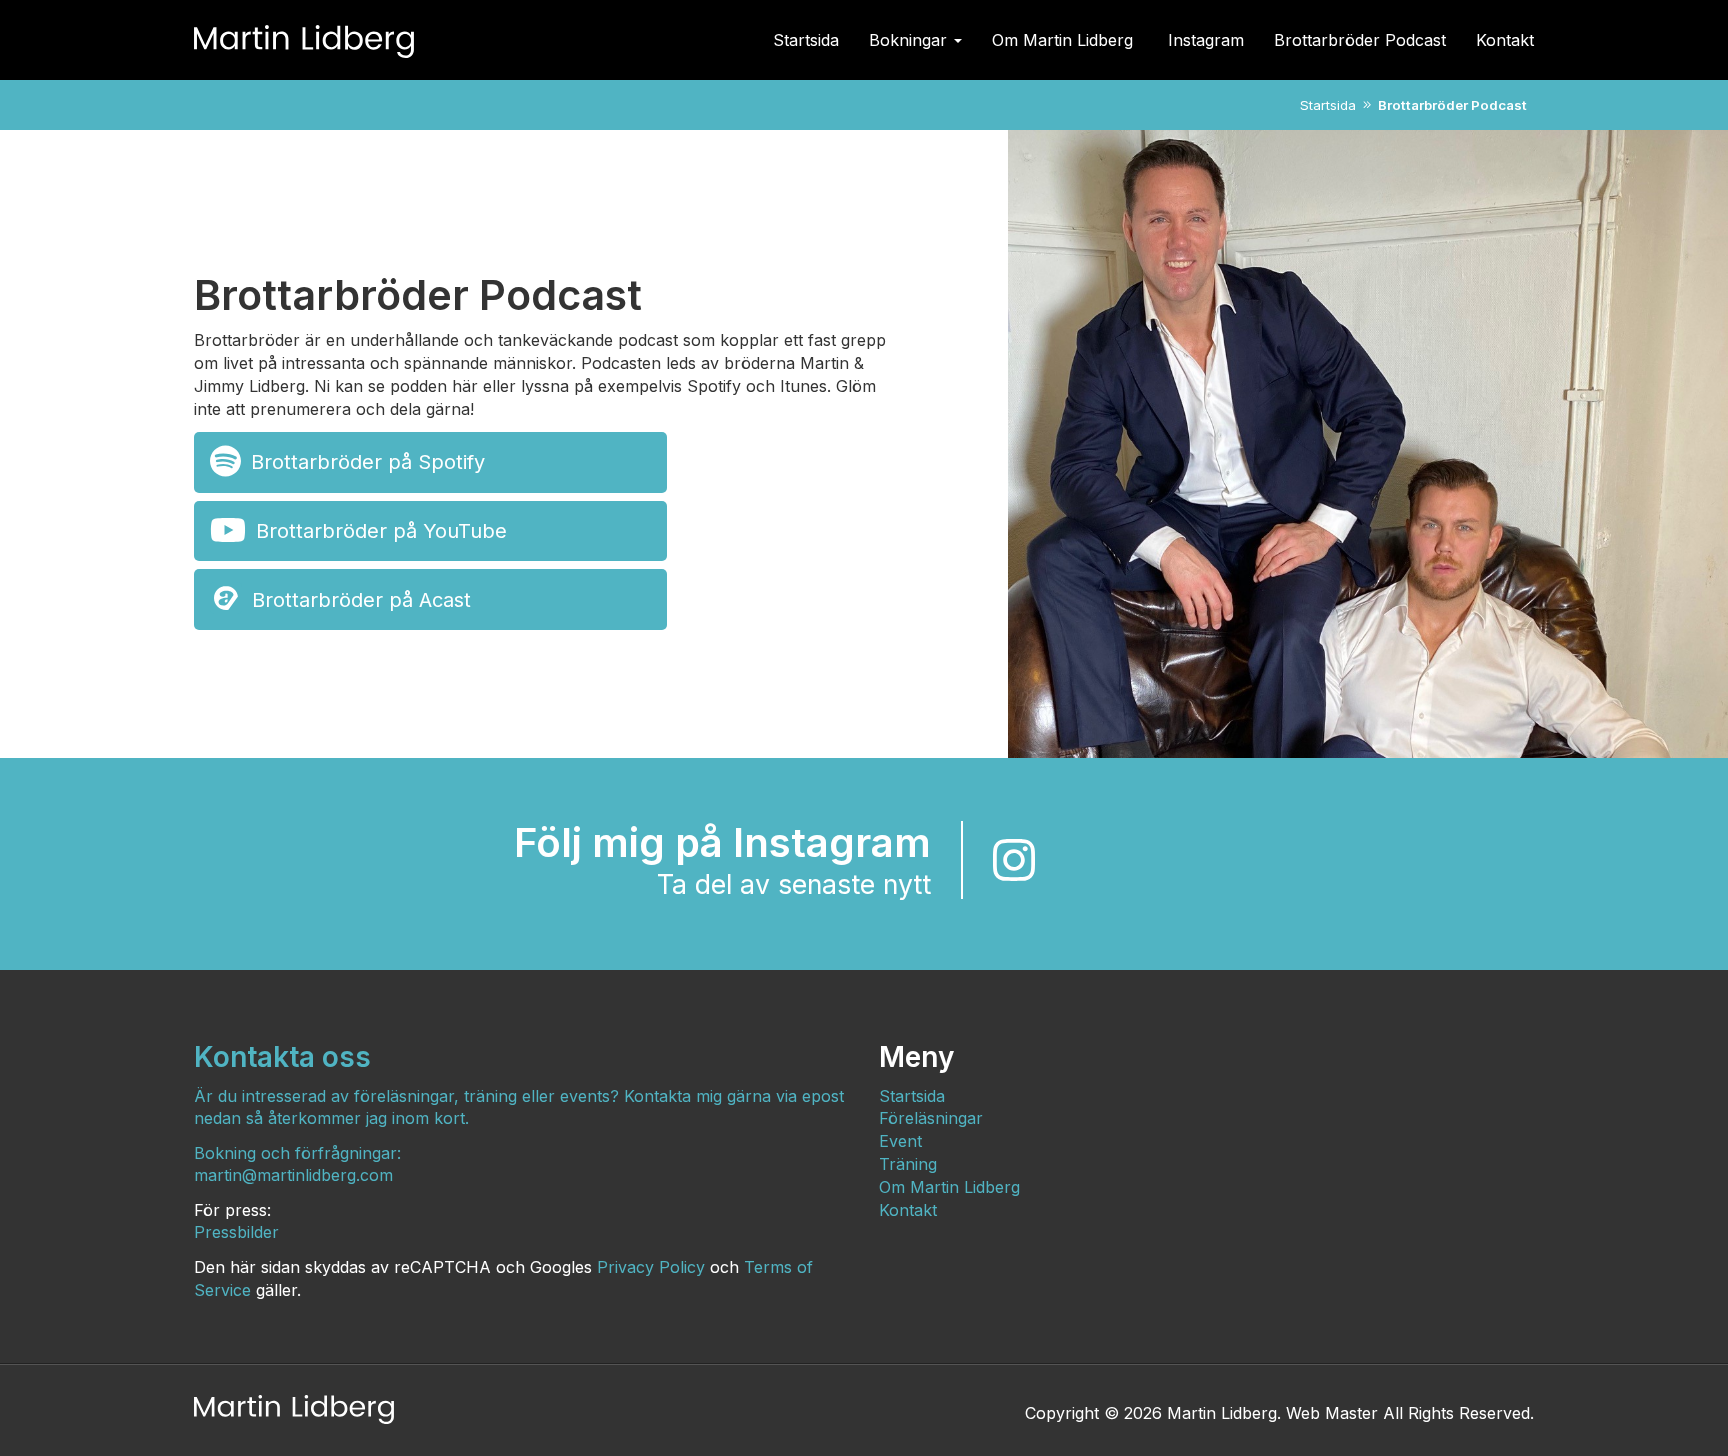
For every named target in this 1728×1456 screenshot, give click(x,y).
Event (900, 1141)
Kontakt (1505, 40)
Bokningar (910, 40)
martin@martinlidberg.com (293, 1175)
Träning (908, 1164)
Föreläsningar (931, 1118)
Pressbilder (236, 1232)
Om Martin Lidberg (1065, 40)
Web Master (1332, 1413)
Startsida (806, 40)
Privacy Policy (651, 1267)
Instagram (1206, 40)
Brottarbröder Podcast (1360, 40)
